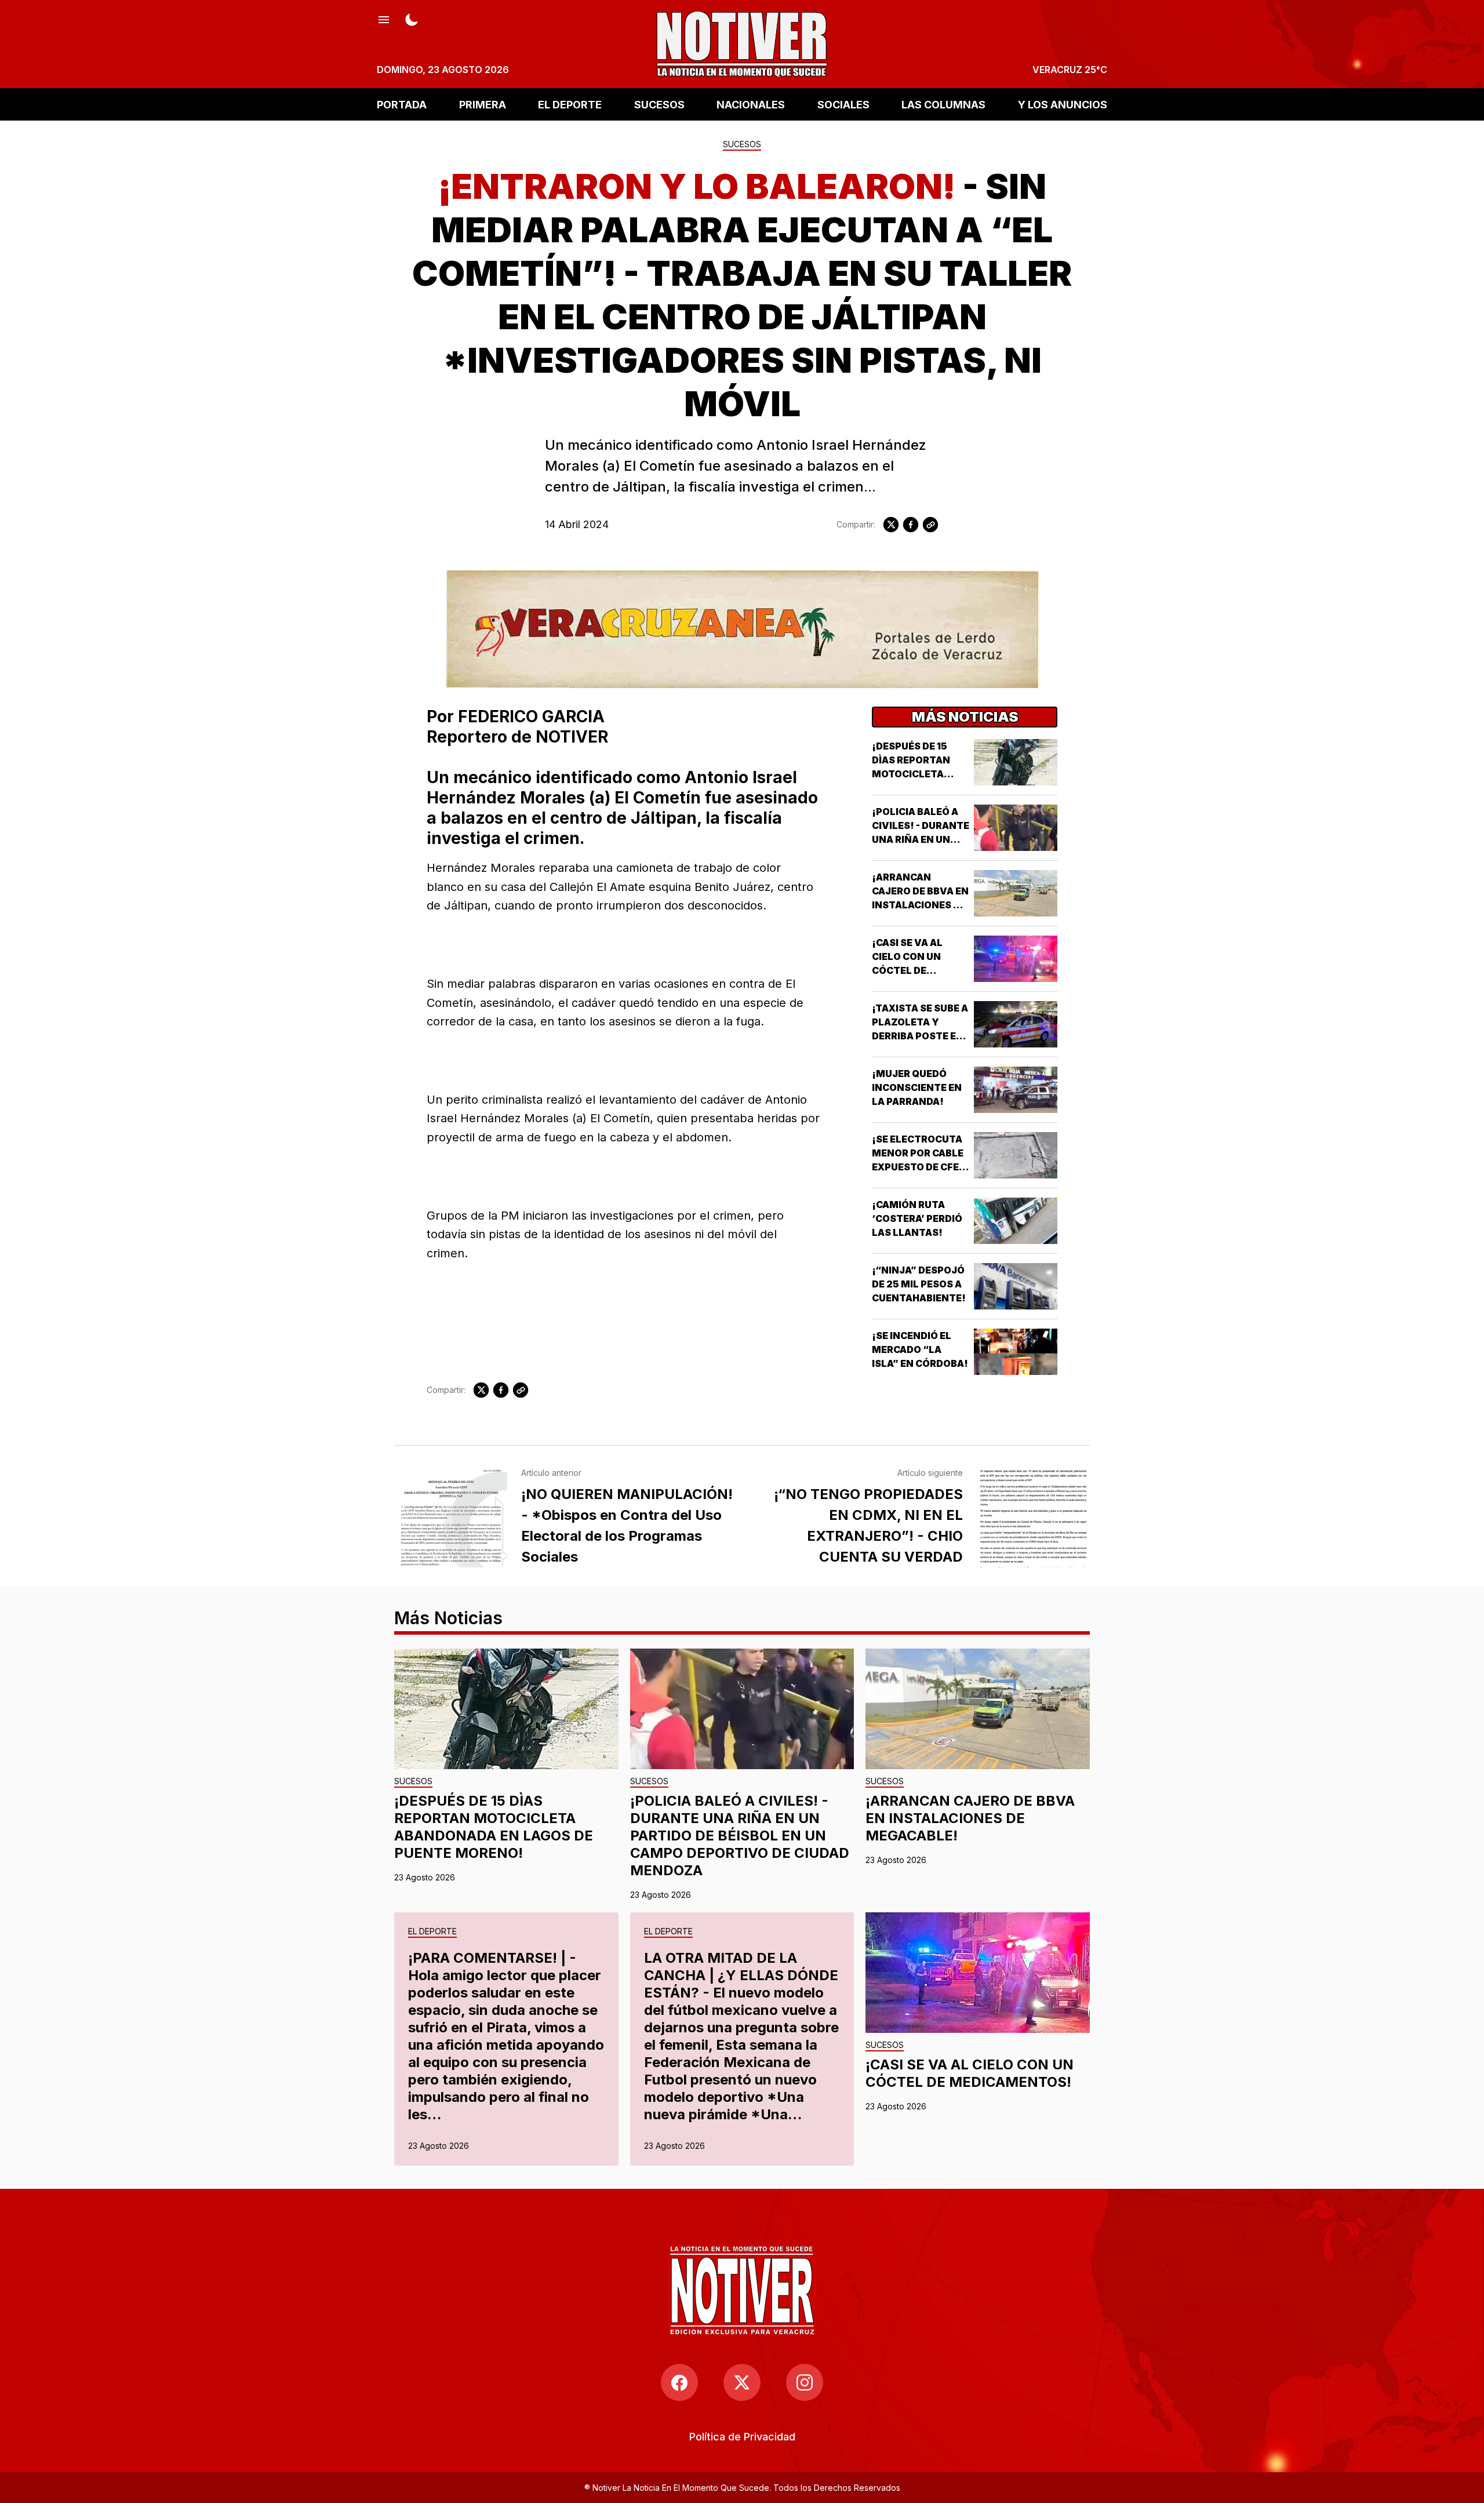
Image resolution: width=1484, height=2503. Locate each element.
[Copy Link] (930, 525)
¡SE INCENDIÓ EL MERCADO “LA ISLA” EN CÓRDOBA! (920, 1349)
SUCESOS (659, 104)
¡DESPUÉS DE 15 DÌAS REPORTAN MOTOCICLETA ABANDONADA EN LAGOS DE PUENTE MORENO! (494, 1827)
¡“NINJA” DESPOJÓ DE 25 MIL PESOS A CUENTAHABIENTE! (919, 1284)
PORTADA (402, 104)
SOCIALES (843, 104)
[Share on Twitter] (891, 525)
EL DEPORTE (570, 104)
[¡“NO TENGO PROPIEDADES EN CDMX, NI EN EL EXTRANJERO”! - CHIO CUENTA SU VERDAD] (1033, 1518)
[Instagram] (805, 2382)
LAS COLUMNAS (943, 104)
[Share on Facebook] (911, 525)
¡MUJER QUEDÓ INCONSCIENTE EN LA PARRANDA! (917, 1087)
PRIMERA (483, 104)
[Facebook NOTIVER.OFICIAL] (679, 2382)
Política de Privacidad (742, 2437)
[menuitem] (742, 2437)
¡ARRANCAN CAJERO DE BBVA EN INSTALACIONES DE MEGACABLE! (970, 1818)
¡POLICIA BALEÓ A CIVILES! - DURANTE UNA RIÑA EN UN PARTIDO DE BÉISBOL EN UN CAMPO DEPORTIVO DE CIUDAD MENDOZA (740, 1836)
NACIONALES (751, 104)
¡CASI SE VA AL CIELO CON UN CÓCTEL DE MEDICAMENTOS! (970, 2073)
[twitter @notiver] (742, 2382)
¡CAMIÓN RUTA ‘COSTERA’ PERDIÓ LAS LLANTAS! (917, 1218)
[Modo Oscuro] (412, 19)
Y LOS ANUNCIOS (1063, 104)
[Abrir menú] (384, 19)
